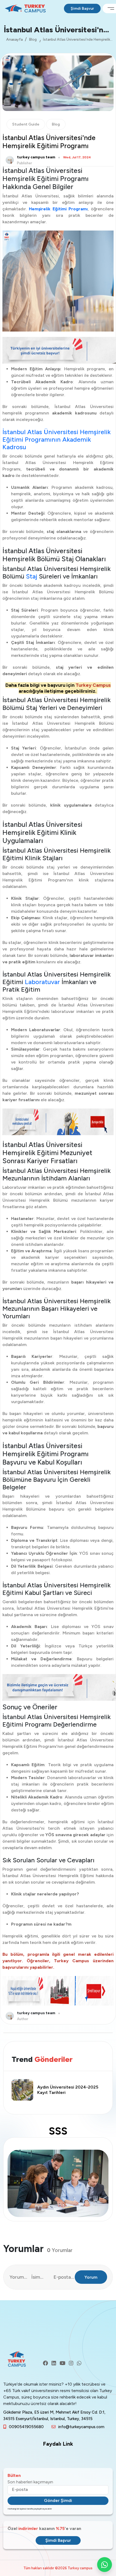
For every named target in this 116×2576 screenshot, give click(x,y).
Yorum (91, 2277)
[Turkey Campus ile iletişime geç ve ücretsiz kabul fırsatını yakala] (58, 350)
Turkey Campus (93, 685)
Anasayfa (14, 39)
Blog (33, 39)
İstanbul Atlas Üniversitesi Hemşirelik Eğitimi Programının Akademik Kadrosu (57, 440)
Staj (32, 576)
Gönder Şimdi (58, 2500)
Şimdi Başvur (82, 8)
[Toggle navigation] (109, 8)
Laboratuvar (42, 982)
